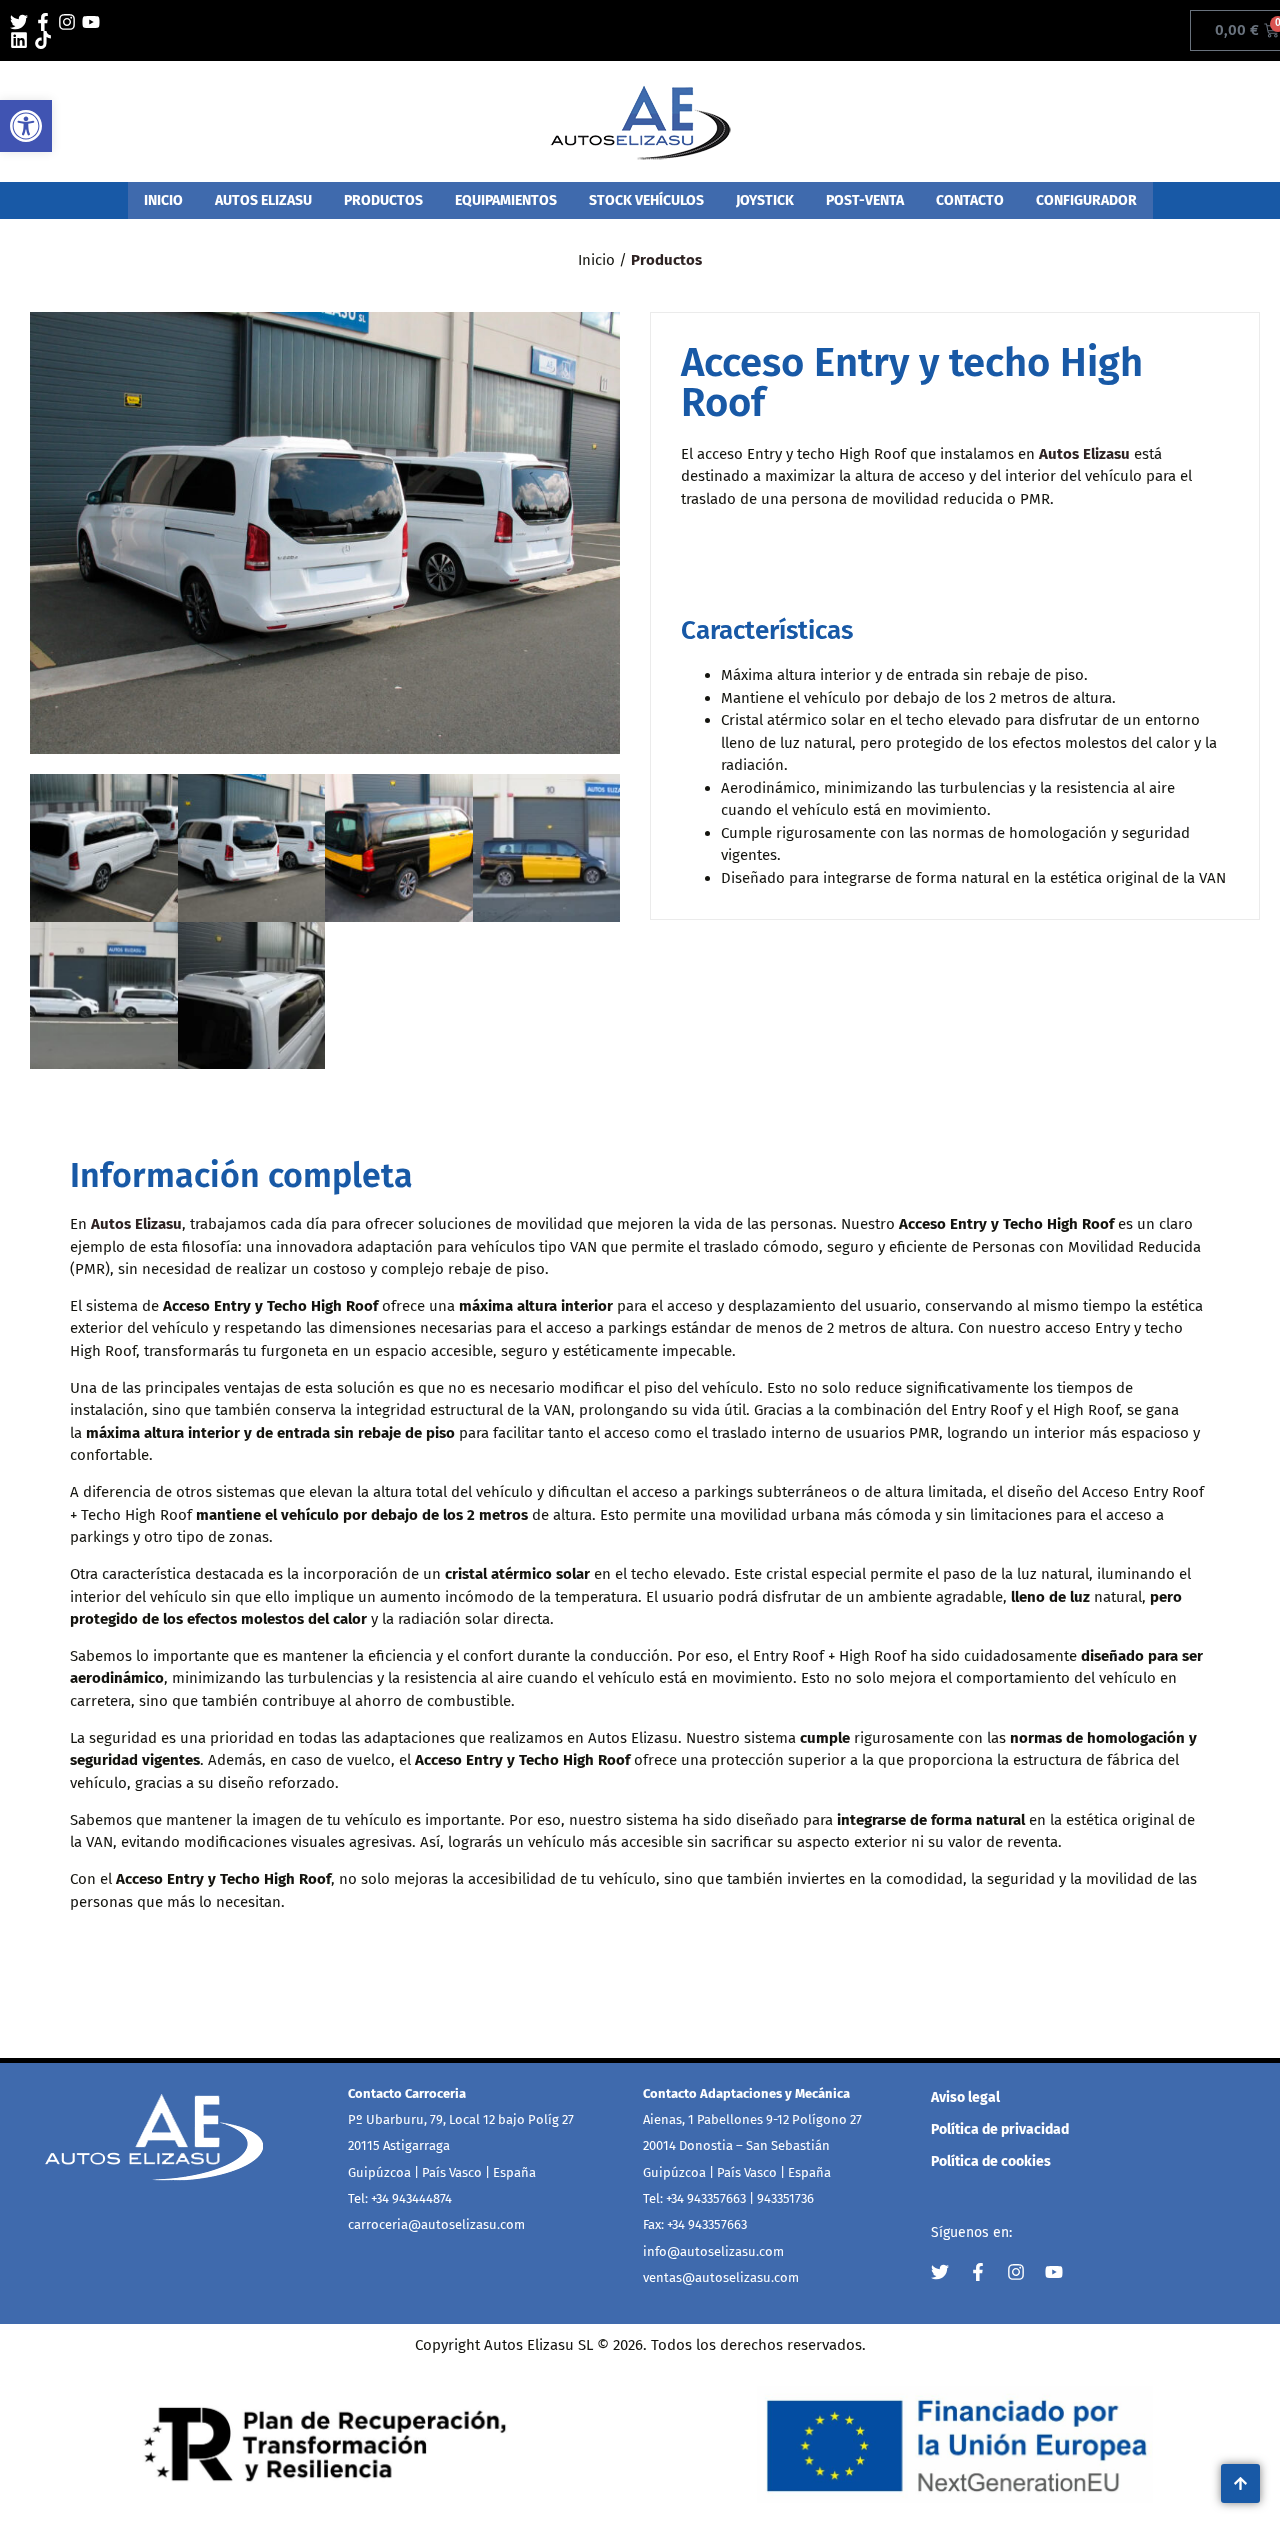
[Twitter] (19, 22)
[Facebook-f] (43, 22)
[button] (26, 126)
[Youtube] (91, 22)
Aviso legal (965, 2097)
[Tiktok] (43, 40)
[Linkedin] (19, 40)
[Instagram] (67, 22)
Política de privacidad (1000, 2129)
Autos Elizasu (1084, 454)
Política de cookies (991, 2161)
